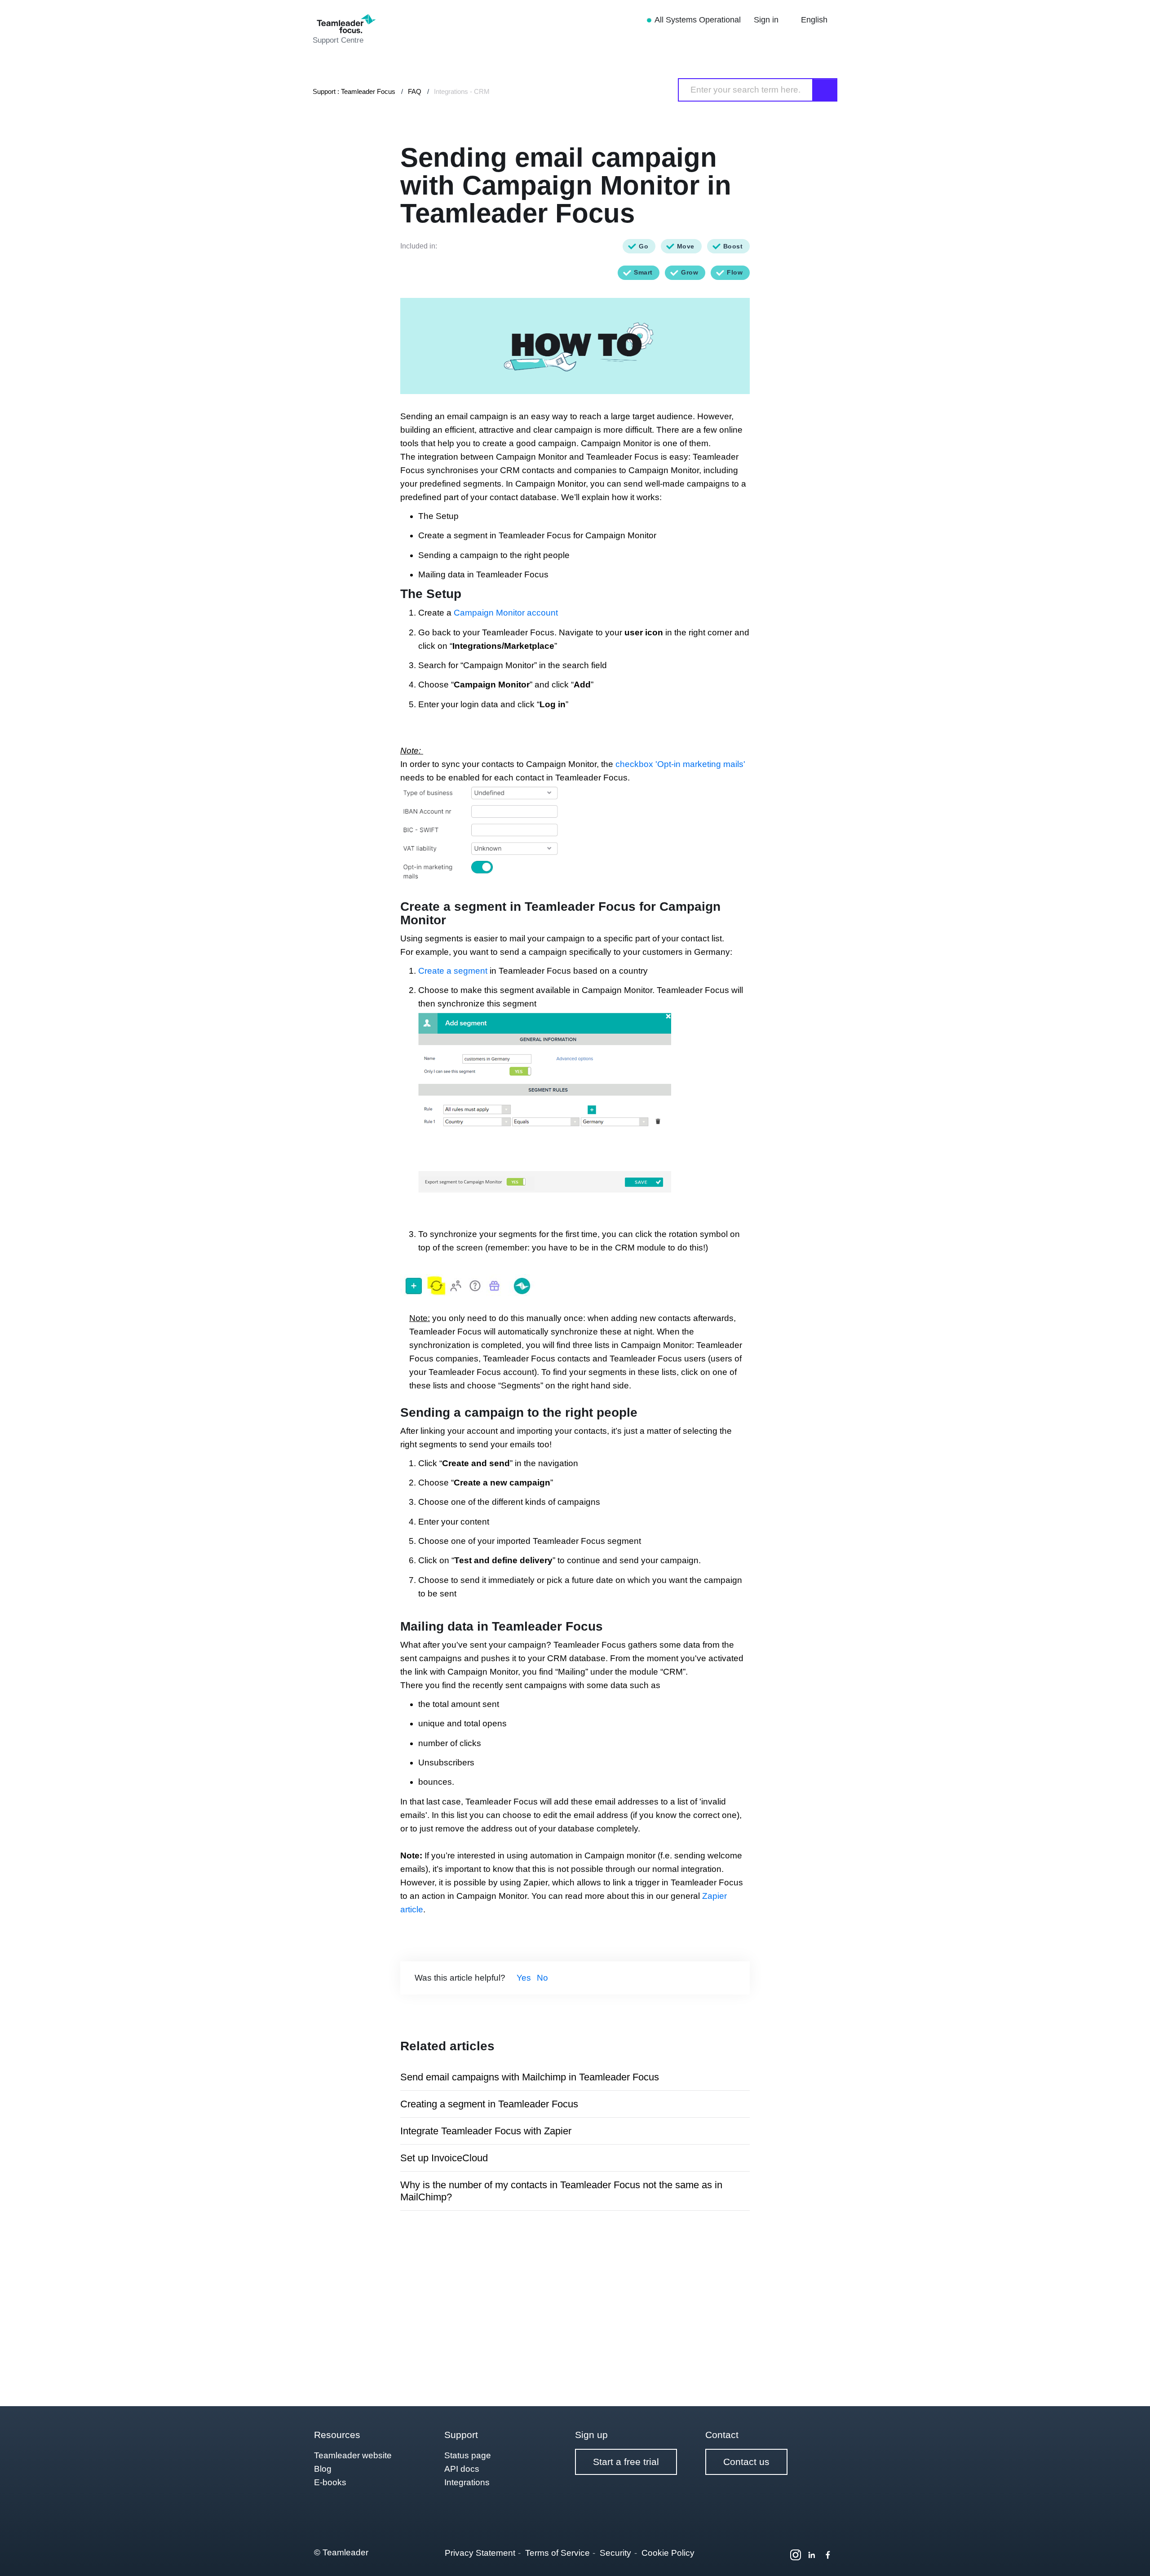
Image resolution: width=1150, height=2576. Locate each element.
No (542, 1978)
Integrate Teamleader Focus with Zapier (486, 2131)
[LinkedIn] (812, 2555)
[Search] (825, 90)
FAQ (415, 91)
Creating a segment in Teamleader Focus (489, 2104)
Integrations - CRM (462, 91)
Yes (524, 1978)
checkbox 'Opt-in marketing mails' (680, 764)
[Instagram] (796, 2555)
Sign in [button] (767, 20)
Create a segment (453, 971)
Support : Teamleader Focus (354, 91)
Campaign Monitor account (506, 613)
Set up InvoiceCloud (444, 2158)
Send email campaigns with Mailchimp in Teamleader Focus (530, 2077)
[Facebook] (828, 2555)
